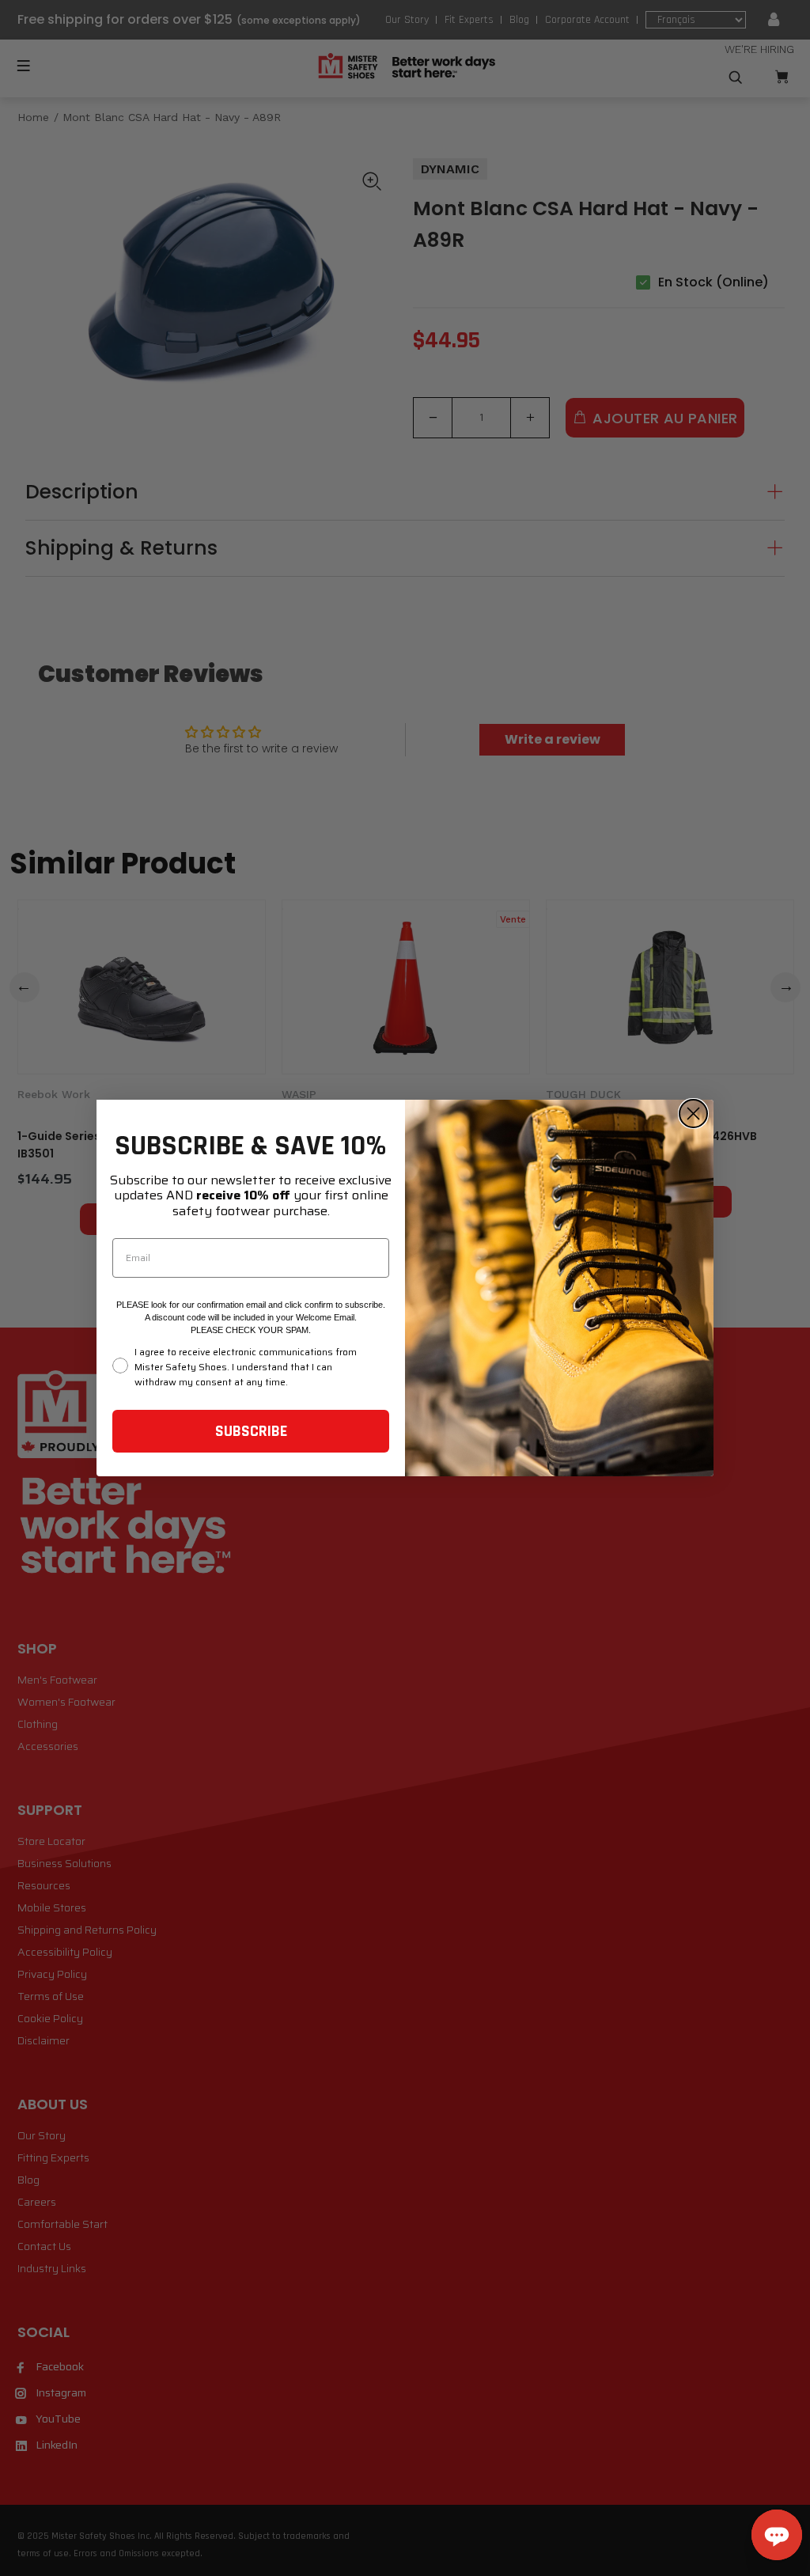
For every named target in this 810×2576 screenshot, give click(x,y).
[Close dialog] (693, 1114)
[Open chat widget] (777, 2535)
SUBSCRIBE (251, 1431)
